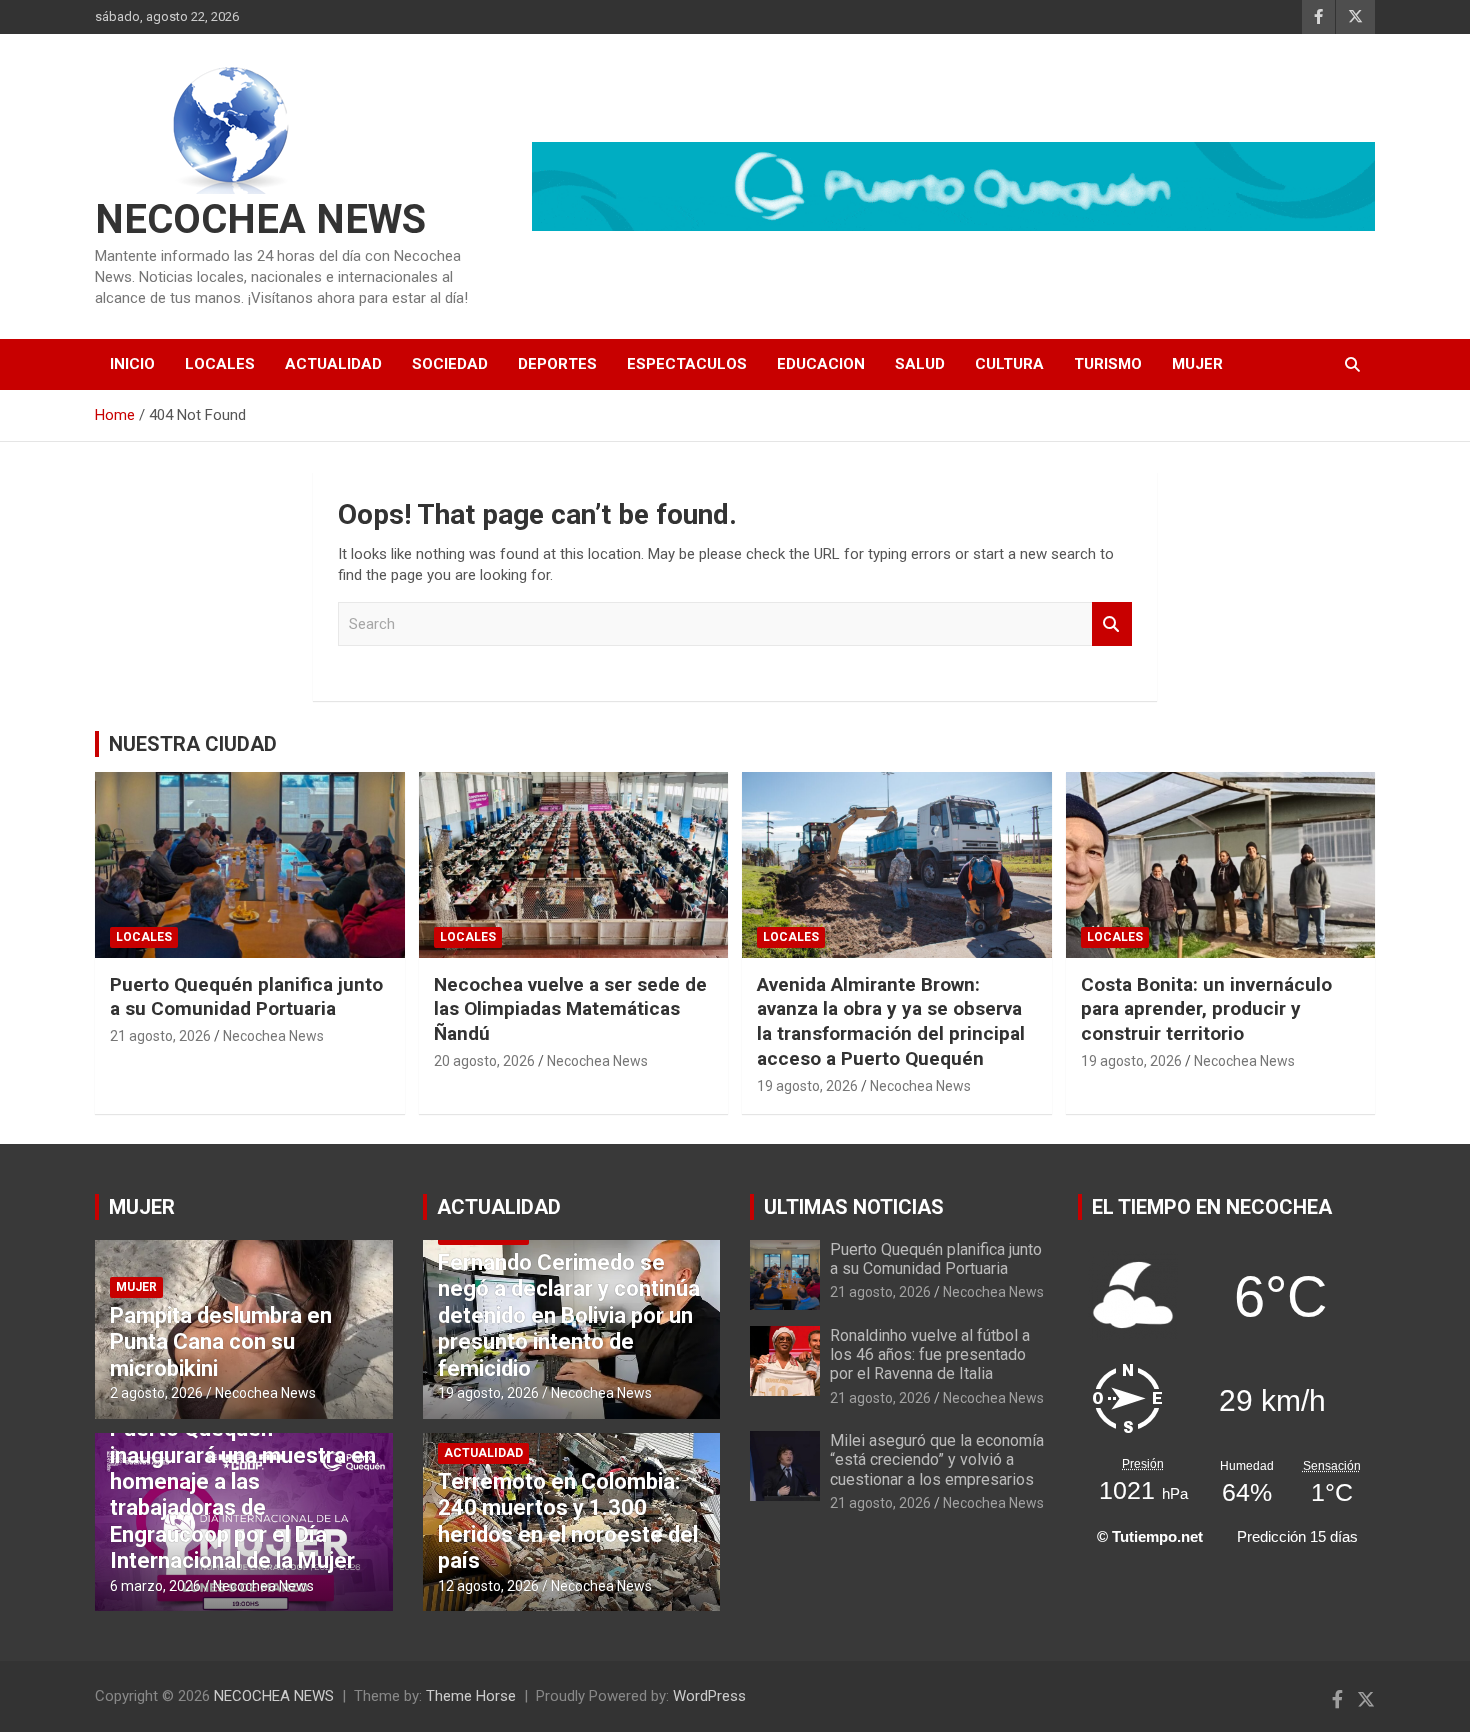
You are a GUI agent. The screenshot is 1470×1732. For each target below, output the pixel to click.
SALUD (920, 364)
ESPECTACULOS (687, 364)
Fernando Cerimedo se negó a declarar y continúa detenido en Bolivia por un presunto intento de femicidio (569, 1315)
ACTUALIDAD (333, 364)
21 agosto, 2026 (160, 1036)
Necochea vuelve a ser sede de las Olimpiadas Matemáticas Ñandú (570, 1009)
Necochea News (273, 1036)
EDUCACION (821, 364)
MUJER (1197, 364)
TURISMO (1108, 364)
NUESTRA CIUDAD (193, 744)
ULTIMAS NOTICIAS (854, 1207)
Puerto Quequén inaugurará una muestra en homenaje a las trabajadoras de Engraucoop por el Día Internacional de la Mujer (243, 1494)
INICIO (132, 364)
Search (1112, 624)
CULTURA (1009, 364)
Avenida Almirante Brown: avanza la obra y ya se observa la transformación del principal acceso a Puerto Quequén (891, 1021)
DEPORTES (557, 364)
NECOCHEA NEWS (260, 219)
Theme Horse (471, 1696)
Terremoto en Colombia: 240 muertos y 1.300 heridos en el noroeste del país (568, 1521)
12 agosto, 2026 (488, 1586)
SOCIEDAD (450, 364)
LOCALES (220, 364)
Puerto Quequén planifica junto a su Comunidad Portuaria (246, 997)
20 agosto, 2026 (484, 1061)
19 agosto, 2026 (807, 1086)
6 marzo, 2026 (155, 1586)
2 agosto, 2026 (156, 1393)
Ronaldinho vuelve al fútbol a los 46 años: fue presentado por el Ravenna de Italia (930, 1354)
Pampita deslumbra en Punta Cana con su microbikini (221, 1342)
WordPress (709, 1696)
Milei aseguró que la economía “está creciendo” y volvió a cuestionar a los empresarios (937, 1459)
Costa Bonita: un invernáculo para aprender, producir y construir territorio (1206, 1009)
